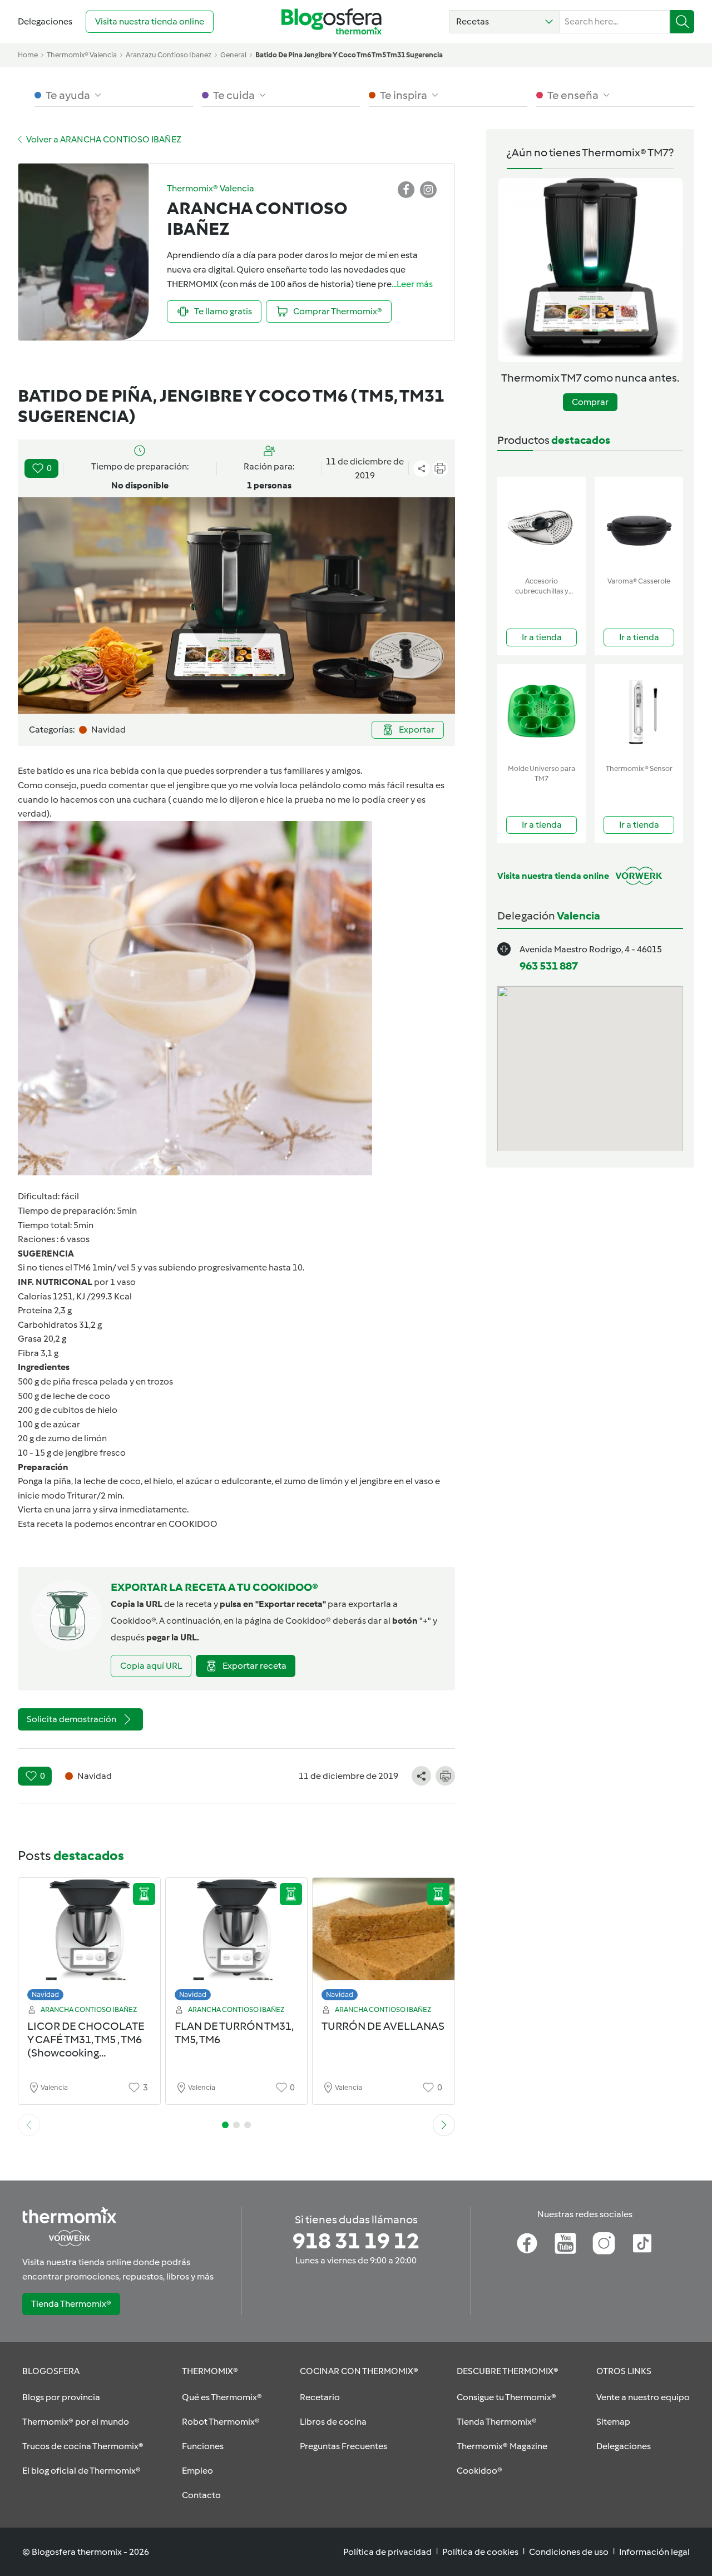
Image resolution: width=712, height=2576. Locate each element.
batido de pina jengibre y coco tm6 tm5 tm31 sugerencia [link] (349, 55)
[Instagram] (604, 2243)
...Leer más (412, 284)
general (233, 55)
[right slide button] (444, 2125)
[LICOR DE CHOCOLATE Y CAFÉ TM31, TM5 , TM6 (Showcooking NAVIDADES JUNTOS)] (89, 1942)
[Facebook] (527, 2243)
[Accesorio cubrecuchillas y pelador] (542, 524)
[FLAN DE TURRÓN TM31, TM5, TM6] (237, 1942)
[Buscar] (682, 22)
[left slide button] (29, 2125)
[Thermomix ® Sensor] (639, 712)
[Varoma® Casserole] (639, 524)
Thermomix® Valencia (82, 55)
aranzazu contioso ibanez (169, 55)
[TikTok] (642, 2243)
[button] (505, 22)
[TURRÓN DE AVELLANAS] (384, 1942)
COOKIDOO (193, 1524)
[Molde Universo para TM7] (542, 712)
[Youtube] (565, 2243)
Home (28, 55)
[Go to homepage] (332, 21)
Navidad (45, 1994)
